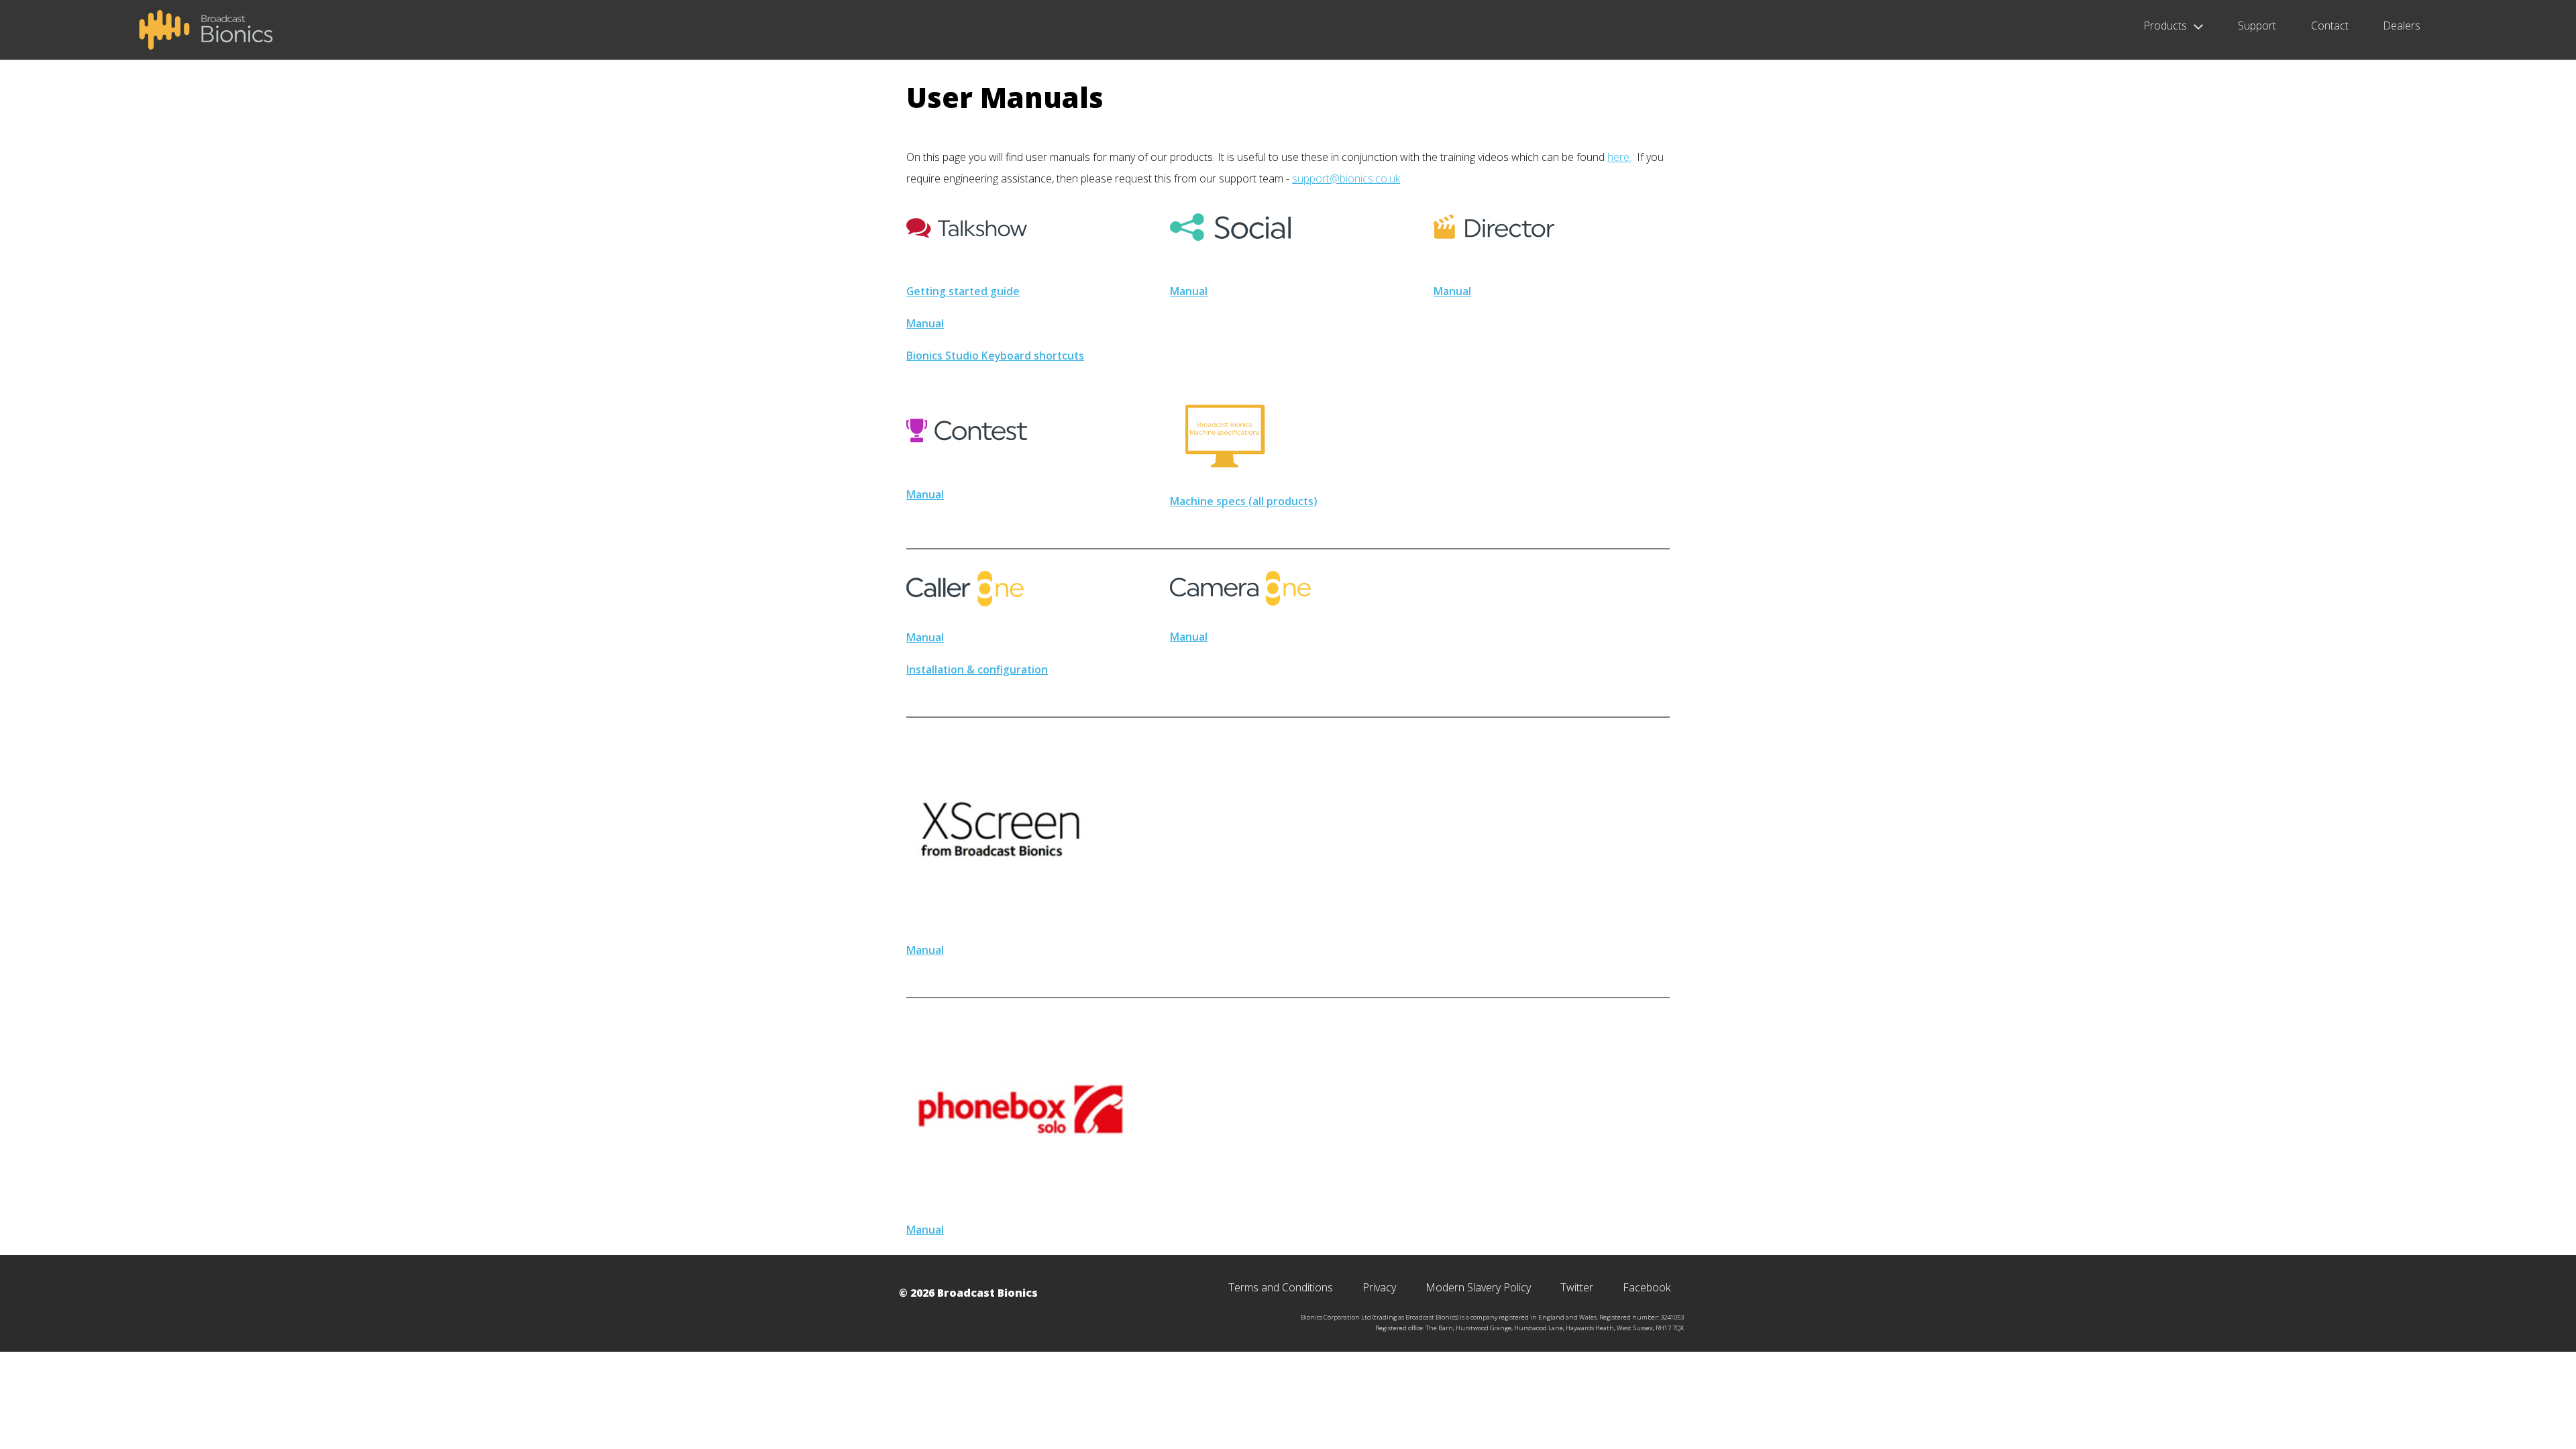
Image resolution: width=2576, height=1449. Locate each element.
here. (1619, 157)
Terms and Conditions (1281, 1287)
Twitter (1577, 1287)
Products (2165, 27)
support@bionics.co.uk (1346, 178)
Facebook (1647, 1287)
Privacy (1379, 1287)
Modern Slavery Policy (1478, 1287)
